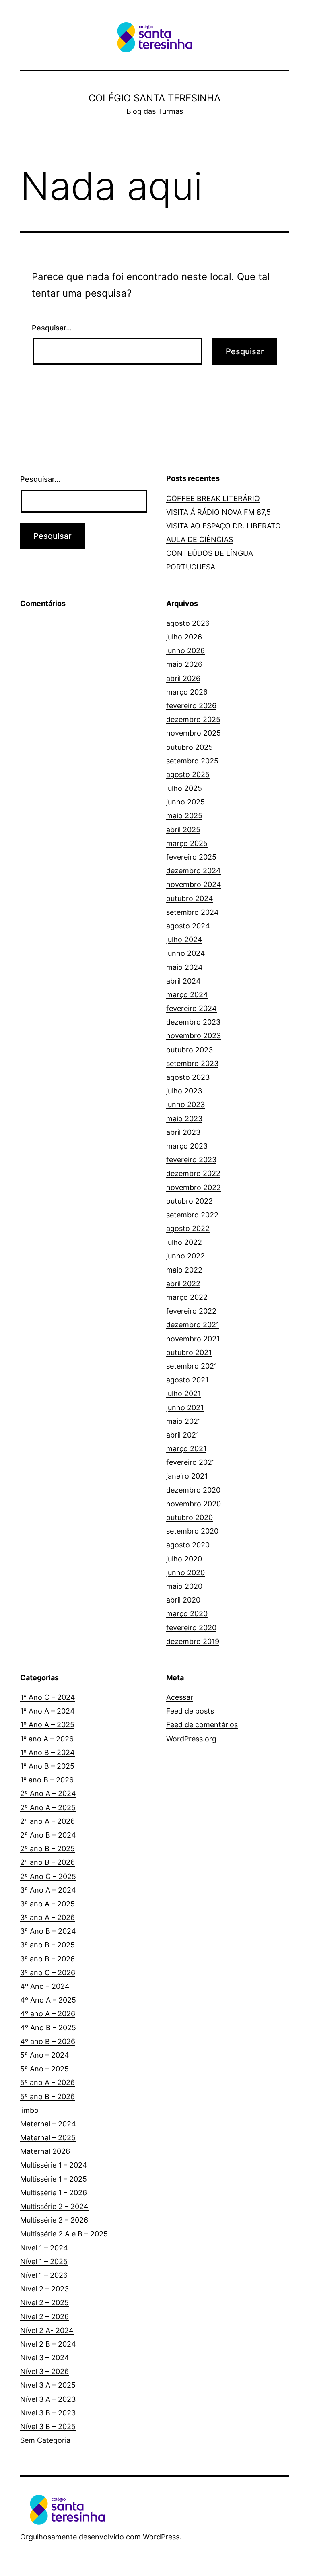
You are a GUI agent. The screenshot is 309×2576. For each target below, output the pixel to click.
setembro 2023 (192, 1063)
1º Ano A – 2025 (47, 1725)
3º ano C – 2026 (48, 1973)
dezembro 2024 (194, 871)
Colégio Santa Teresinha (154, 98)
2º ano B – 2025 (47, 1849)
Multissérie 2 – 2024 (54, 2206)
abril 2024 (183, 981)
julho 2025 (184, 788)
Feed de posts (190, 1711)
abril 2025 (183, 830)
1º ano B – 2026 (47, 1780)
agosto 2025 (188, 774)
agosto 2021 (187, 1380)
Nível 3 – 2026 (44, 2371)
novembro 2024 (194, 884)
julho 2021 (183, 1393)
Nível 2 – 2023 (44, 2289)
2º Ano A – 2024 (48, 1793)
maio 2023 (184, 1119)
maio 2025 (184, 816)
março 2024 (187, 995)
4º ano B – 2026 (48, 2041)
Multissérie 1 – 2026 (54, 2193)
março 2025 (187, 843)
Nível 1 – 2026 (44, 2275)
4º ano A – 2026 (48, 2014)
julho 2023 (184, 1091)
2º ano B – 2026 (47, 1862)
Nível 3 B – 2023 (48, 2413)
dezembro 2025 (193, 719)
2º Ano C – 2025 (48, 1876)
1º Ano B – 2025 (47, 1766)
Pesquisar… (52, 328)
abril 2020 (183, 1600)
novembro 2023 (194, 1036)
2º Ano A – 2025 (48, 1808)
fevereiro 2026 (191, 706)
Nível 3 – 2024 (45, 2358)
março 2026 (187, 692)
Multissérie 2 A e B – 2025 (64, 2234)
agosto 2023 (188, 1077)
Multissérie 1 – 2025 (54, 2179)
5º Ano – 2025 (44, 2069)
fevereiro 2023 (191, 1160)
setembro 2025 (192, 761)
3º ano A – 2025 (47, 1904)
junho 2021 (185, 1408)
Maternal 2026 (45, 2151)
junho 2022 (185, 1256)
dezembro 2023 (193, 1022)
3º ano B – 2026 (47, 1959)
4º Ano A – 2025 (48, 2000)
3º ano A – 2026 (47, 1917)
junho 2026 (185, 651)
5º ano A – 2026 (47, 2082)
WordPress (161, 2537)
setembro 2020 (192, 1531)
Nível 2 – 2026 (44, 2317)
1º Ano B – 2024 (47, 1752)
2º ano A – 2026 (47, 1821)
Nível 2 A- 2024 (47, 2330)
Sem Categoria (45, 2440)
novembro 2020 (194, 1504)
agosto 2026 (188, 623)
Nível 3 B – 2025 (48, 2426)
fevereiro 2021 (191, 1462)
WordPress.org (191, 1739)
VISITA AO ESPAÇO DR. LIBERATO (224, 526)
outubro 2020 (190, 1517)
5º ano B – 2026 (47, 2096)
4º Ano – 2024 (45, 1986)
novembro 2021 (193, 1339)
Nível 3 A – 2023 (48, 2399)
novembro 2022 (194, 1187)
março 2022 (187, 1297)
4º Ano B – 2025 (48, 2028)
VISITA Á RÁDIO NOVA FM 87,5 (218, 512)
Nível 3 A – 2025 (48, 2385)
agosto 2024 (188, 926)
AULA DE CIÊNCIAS (200, 539)
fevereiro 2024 (192, 1008)
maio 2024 (184, 967)
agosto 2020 (188, 1545)
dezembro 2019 (193, 1641)
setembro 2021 (192, 1366)
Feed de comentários (202, 1725)
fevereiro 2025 (191, 857)
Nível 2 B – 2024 (48, 2344)
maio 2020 (184, 1586)
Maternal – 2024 (48, 2124)
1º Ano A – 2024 (47, 1711)
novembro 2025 (194, 733)
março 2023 (187, 1146)
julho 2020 (184, 1559)
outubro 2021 (189, 1352)
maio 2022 (184, 1270)
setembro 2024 (193, 912)
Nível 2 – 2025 (44, 2303)
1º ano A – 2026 (47, 1739)
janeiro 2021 (187, 1476)
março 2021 (186, 1449)
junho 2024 (186, 953)
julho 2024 (184, 939)
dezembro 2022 (193, 1173)
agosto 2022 (188, 1228)
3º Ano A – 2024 (48, 1890)
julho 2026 (184, 637)
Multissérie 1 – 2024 (54, 2165)
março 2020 (187, 1614)
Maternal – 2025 (48, 2138)
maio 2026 (184, 664)
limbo (29, 2110)
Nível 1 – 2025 (44, 2261)
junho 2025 (185, 802)
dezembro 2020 (193, 1490)
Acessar (180, 1697)
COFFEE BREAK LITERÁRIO (213, 498)
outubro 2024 (190, 898)
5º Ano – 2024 (45, 2055)
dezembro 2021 (193, 1325)
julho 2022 (184, 1242)
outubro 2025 (190, 747)
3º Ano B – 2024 (48, 1931)
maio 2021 (184, 1421)
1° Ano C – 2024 (48, 1697)
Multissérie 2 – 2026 (54, 2220)
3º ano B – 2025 (47, 1945)
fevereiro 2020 (191, 1628)
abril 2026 (183, 678)
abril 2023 (183, 1132)
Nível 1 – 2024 (44, 2248)
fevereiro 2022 (191, 1311)
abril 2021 (183, 1435)
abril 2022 (183, 1284)
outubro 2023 (190, 1050)
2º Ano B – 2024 (48, 1835)
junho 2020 (185, 1573)
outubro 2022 (190, 1201)
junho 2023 (185, 1104)
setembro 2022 (192, 1215)
